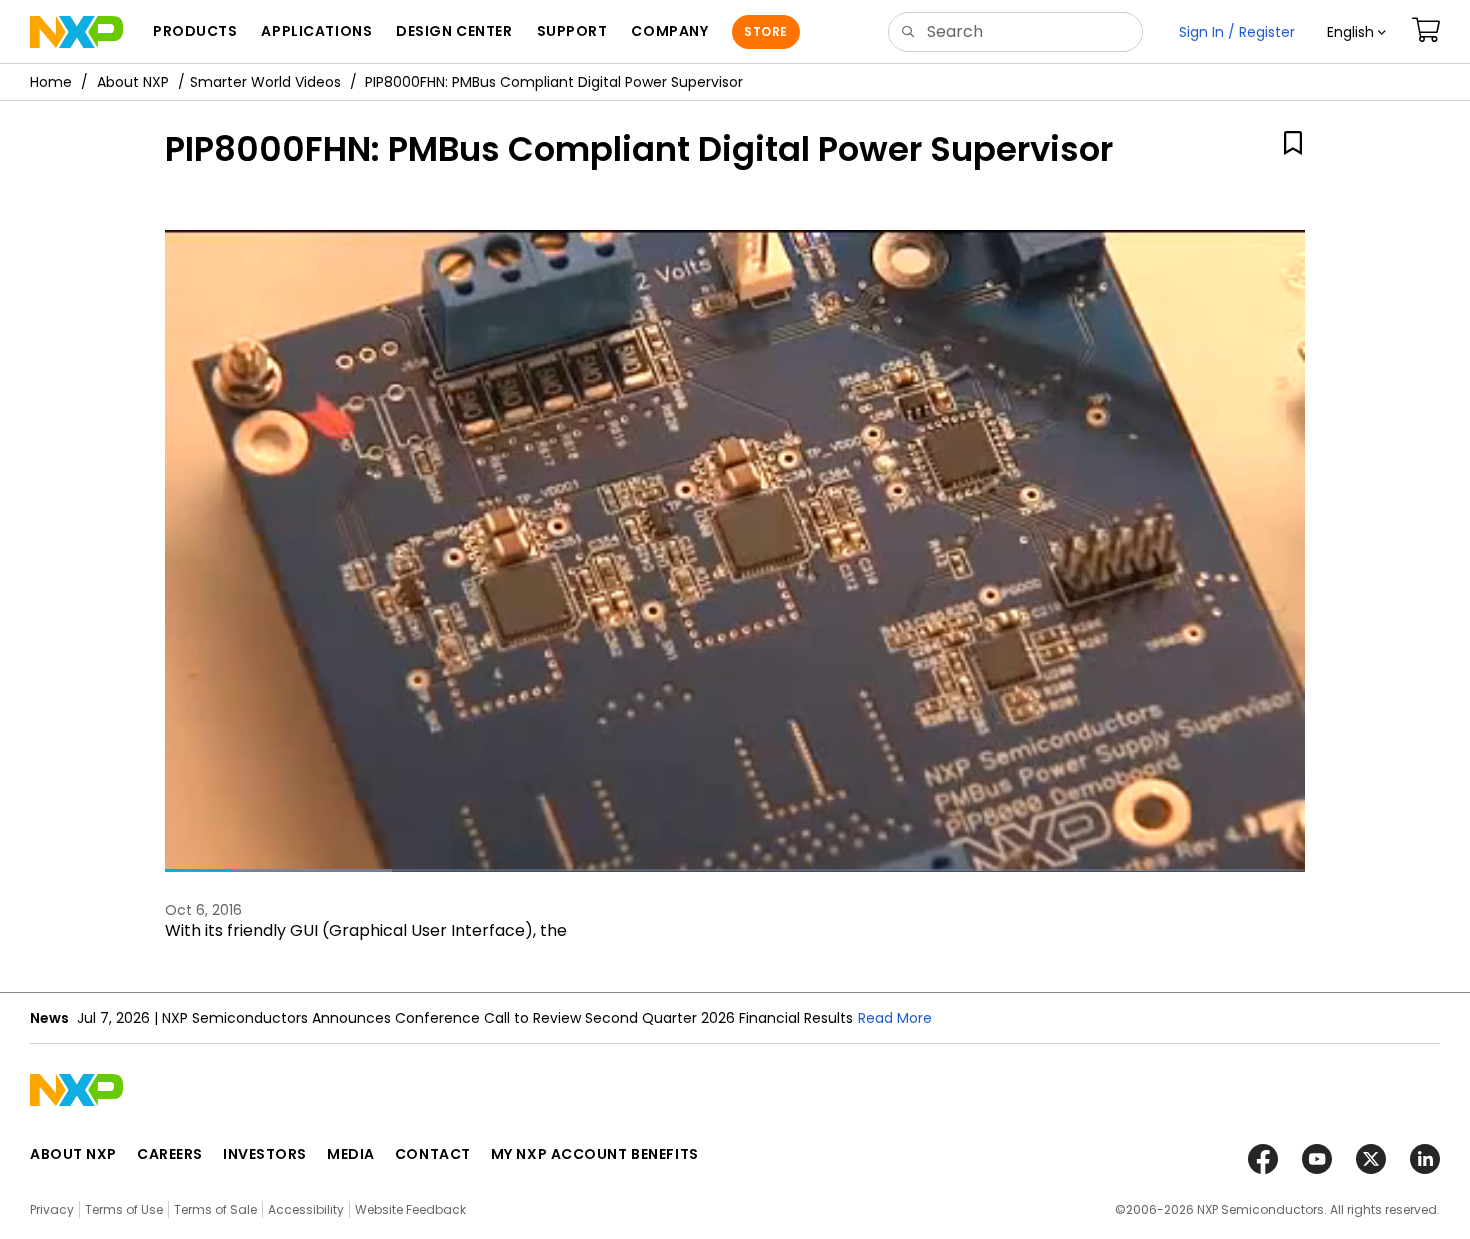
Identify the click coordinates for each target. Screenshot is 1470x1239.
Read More (933, 1018)
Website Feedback (410, 1209)
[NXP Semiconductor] (76, 32)
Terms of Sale (215, 1209)
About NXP (133, 82)
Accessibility (306, 1209)
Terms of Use (124, 1209)
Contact (433, 1154)
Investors (265, 1154)
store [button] (765, 31)
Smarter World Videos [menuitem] (265, 82)
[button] (1356, 32)
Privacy (52, 1209)
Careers (170, 1154)
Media (351, 1154)
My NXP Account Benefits (595, 1154)
